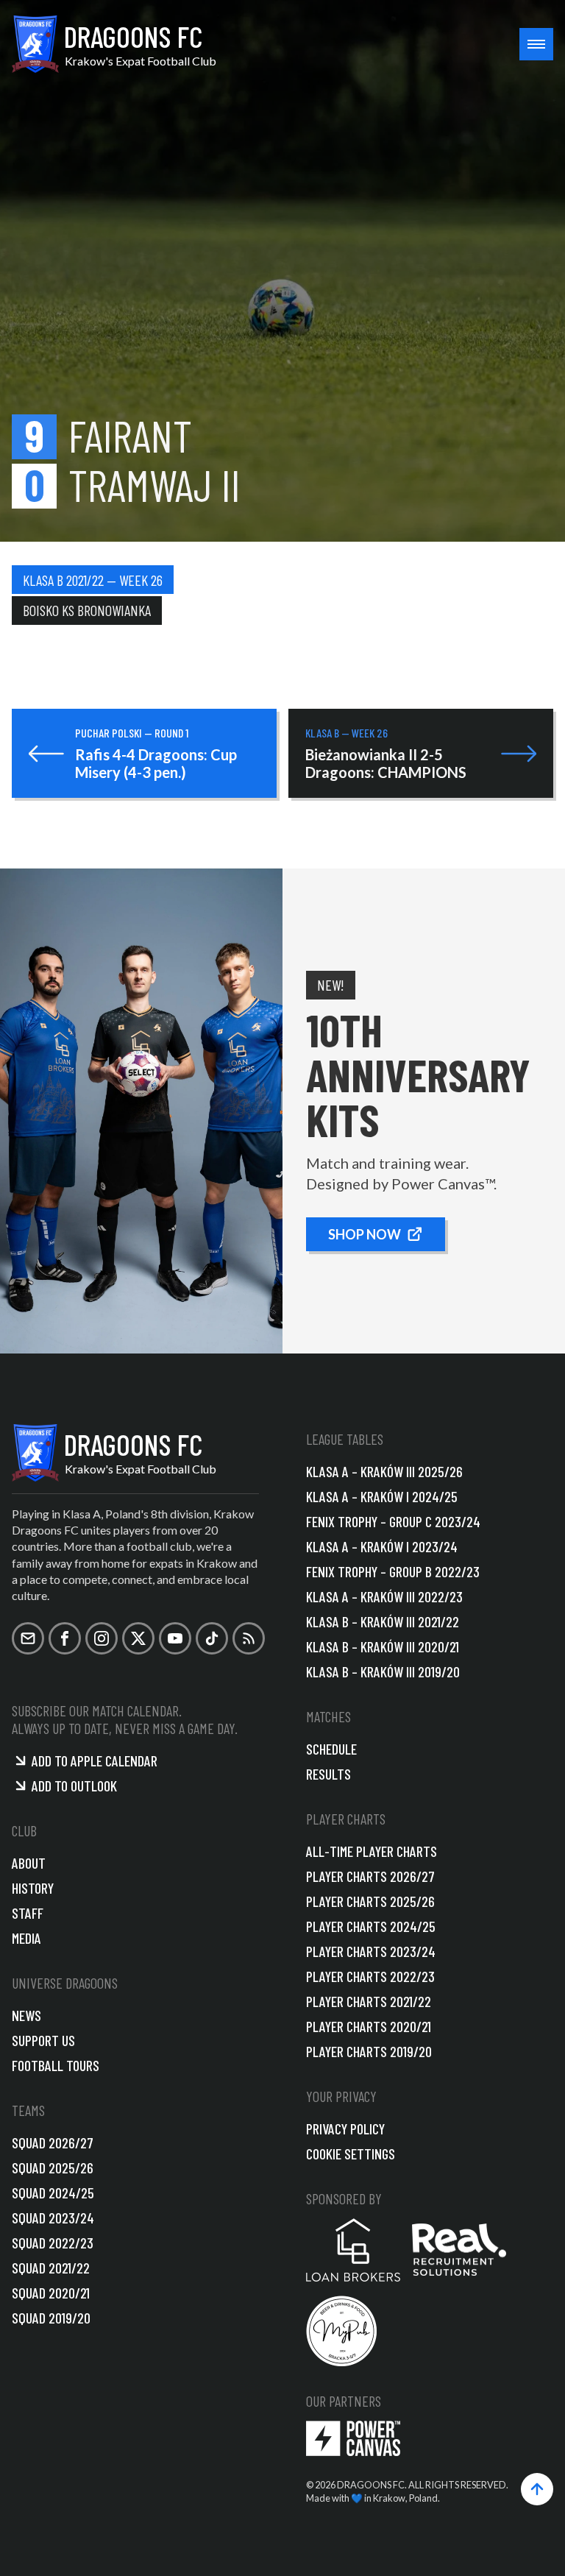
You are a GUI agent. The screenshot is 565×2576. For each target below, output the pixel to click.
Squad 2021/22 (51, 2268)
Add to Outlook (74, 1786)
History (33, 1888)
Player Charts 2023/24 (371, 1951)
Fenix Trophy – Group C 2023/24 (393, 1521)
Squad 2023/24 (53, 2218)
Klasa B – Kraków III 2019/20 (383, 1671)
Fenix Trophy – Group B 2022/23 (393, 1571)
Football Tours (56, 2065)
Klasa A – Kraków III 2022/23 (384, 1596)
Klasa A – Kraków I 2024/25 (382, 1496)
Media (26, 1938)
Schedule (331, 1749)
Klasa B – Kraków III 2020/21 (383, 1646)
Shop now (365, 1234)
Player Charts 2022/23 (370, 1976)
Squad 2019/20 (51, 2318)
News (26, 2015)
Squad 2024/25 (53, 2193)
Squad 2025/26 (53, 2168)
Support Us (43, 2040)
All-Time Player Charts (372, 1851)
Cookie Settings (351, 2154)
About (29, 1863)
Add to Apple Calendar (95, 1761)
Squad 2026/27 (53, 2142)
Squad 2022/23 (53, 2243)
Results (328, 1774)
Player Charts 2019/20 (369, 2051)
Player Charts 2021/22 (369, 2001)
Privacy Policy (345, 2129)
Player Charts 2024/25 (371, 1926)
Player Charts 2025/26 (370, 1901)
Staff (28, 1913)
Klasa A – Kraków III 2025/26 (384, 1471)
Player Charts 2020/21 (369, 2026)
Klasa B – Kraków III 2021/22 (383, 1621)
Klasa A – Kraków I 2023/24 (382, 1546)
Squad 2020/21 (51, 2293)
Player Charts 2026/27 (370, 1876)
